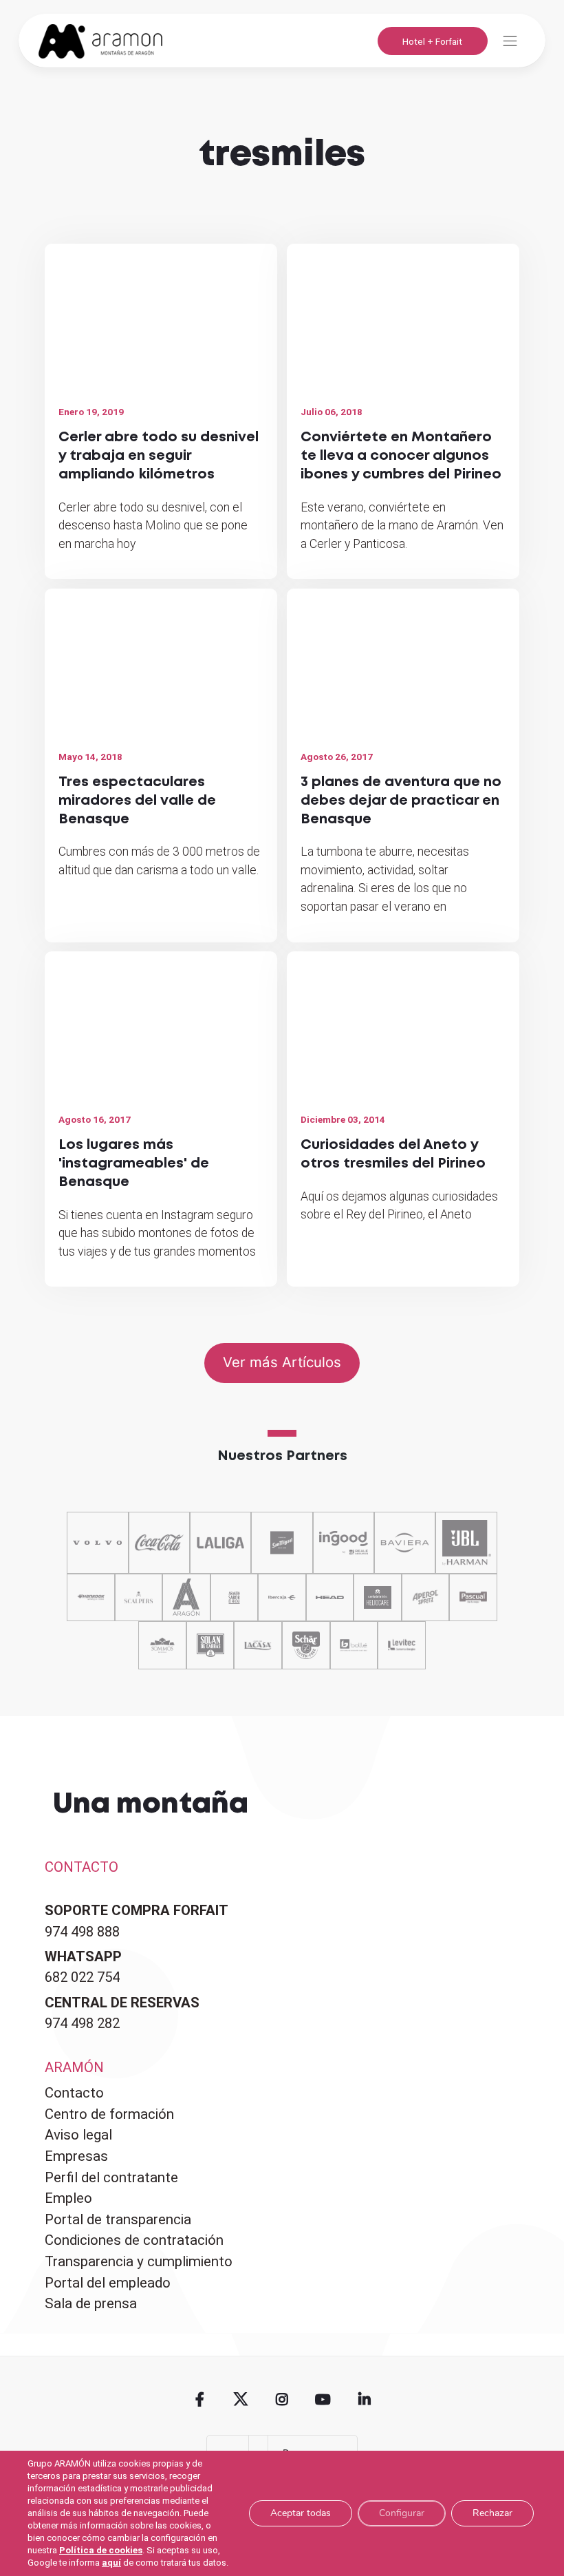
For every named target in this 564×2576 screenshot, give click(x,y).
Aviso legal (78, 2135)
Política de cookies (101, 2550)
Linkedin (364, 2400)
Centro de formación (109, 2114)
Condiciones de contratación (134, 2240)
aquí (111, 2563)
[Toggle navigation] (510, 41)
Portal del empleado (108, 2283)
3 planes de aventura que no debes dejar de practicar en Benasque (401, 801)
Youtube (323, 2400)
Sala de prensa (91, 2303)
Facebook (200, 2400)
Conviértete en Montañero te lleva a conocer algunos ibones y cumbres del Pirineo (401, 456)
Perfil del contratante (111, 2177)
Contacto (74, 2093)
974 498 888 (82, 1932)
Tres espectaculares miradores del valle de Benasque (137, 801)
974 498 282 (82, 2023)
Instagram (282, 2400)
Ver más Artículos (282, 1362)
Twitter (241, 2400)
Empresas (76, 2156)
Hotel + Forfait (432, 41)
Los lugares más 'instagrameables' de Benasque (134, 1164)
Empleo (68, 2198)
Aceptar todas (301, 2513)
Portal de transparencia (118, 2219)
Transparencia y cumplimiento (139, 2261)
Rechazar (492, 2513)
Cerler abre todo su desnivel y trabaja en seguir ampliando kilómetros (159, 456)
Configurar (402, 2513)
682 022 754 (82, 1977)
